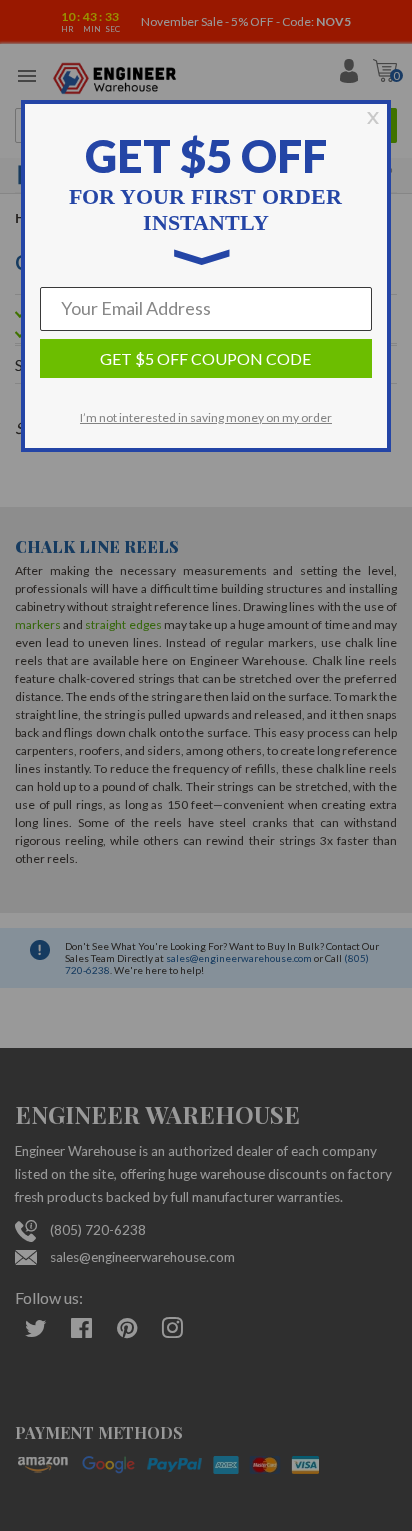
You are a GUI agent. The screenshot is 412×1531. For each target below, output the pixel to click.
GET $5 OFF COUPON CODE (205, 358)
